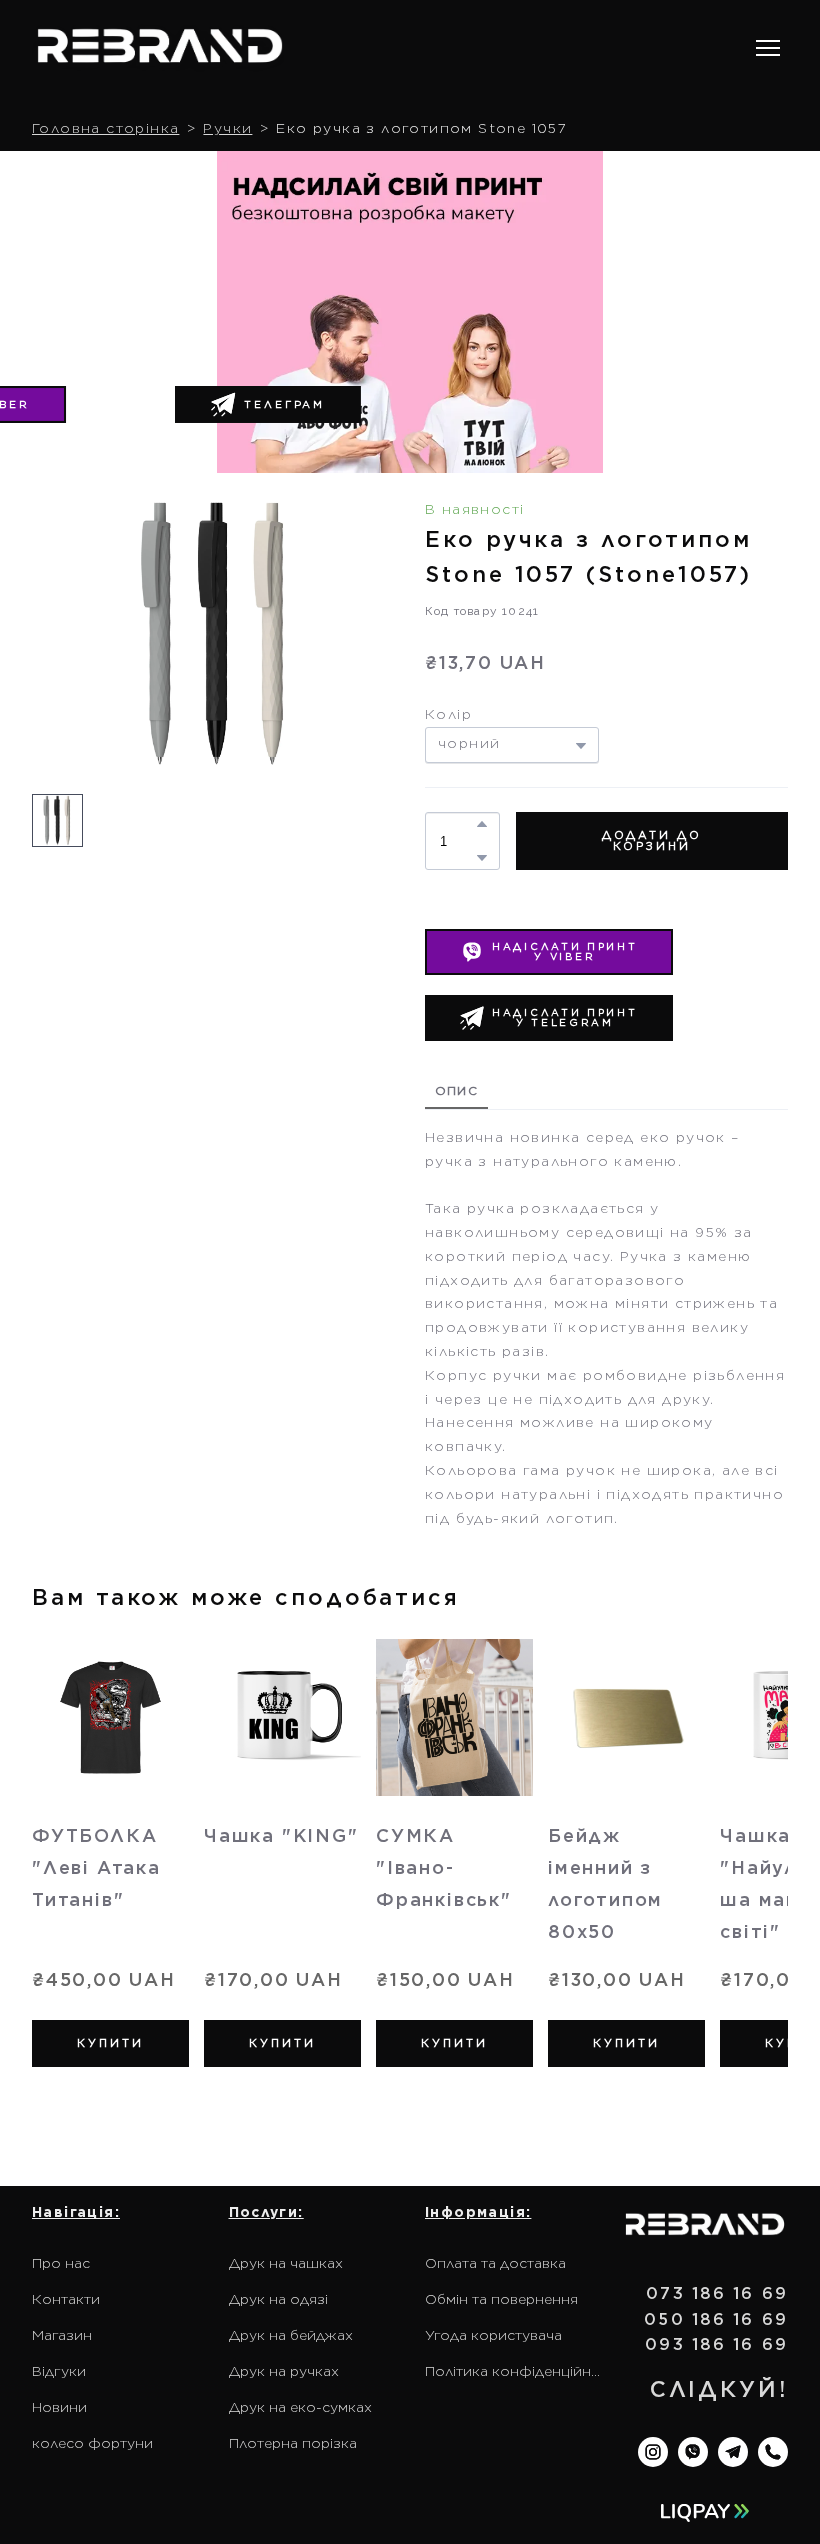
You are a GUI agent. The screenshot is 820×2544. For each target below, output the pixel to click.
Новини (59, 2407)
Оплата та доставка (495, 2263)
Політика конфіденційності (513, 2371)
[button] (268, 404)
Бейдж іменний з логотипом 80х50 (605, 1883)
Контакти (66, 2299)
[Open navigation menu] (768, 48)
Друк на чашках (286, 2263)
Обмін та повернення (501, 2299)
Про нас (61, 2263)
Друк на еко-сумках (300, 2407)
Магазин (62, 2335)
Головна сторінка (105, 128)
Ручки (227, 128)
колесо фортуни (92, 2443)
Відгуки (59, 2371)
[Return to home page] (160, 48)
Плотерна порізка (293, 2443)
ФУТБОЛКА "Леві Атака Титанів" (96, 1867)
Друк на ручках (284, 2371)
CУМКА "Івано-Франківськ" (444, 1867)
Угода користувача (493, 2335)
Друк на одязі (278, 2299)
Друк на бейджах (291, 2335)
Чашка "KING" (281, 1835)
